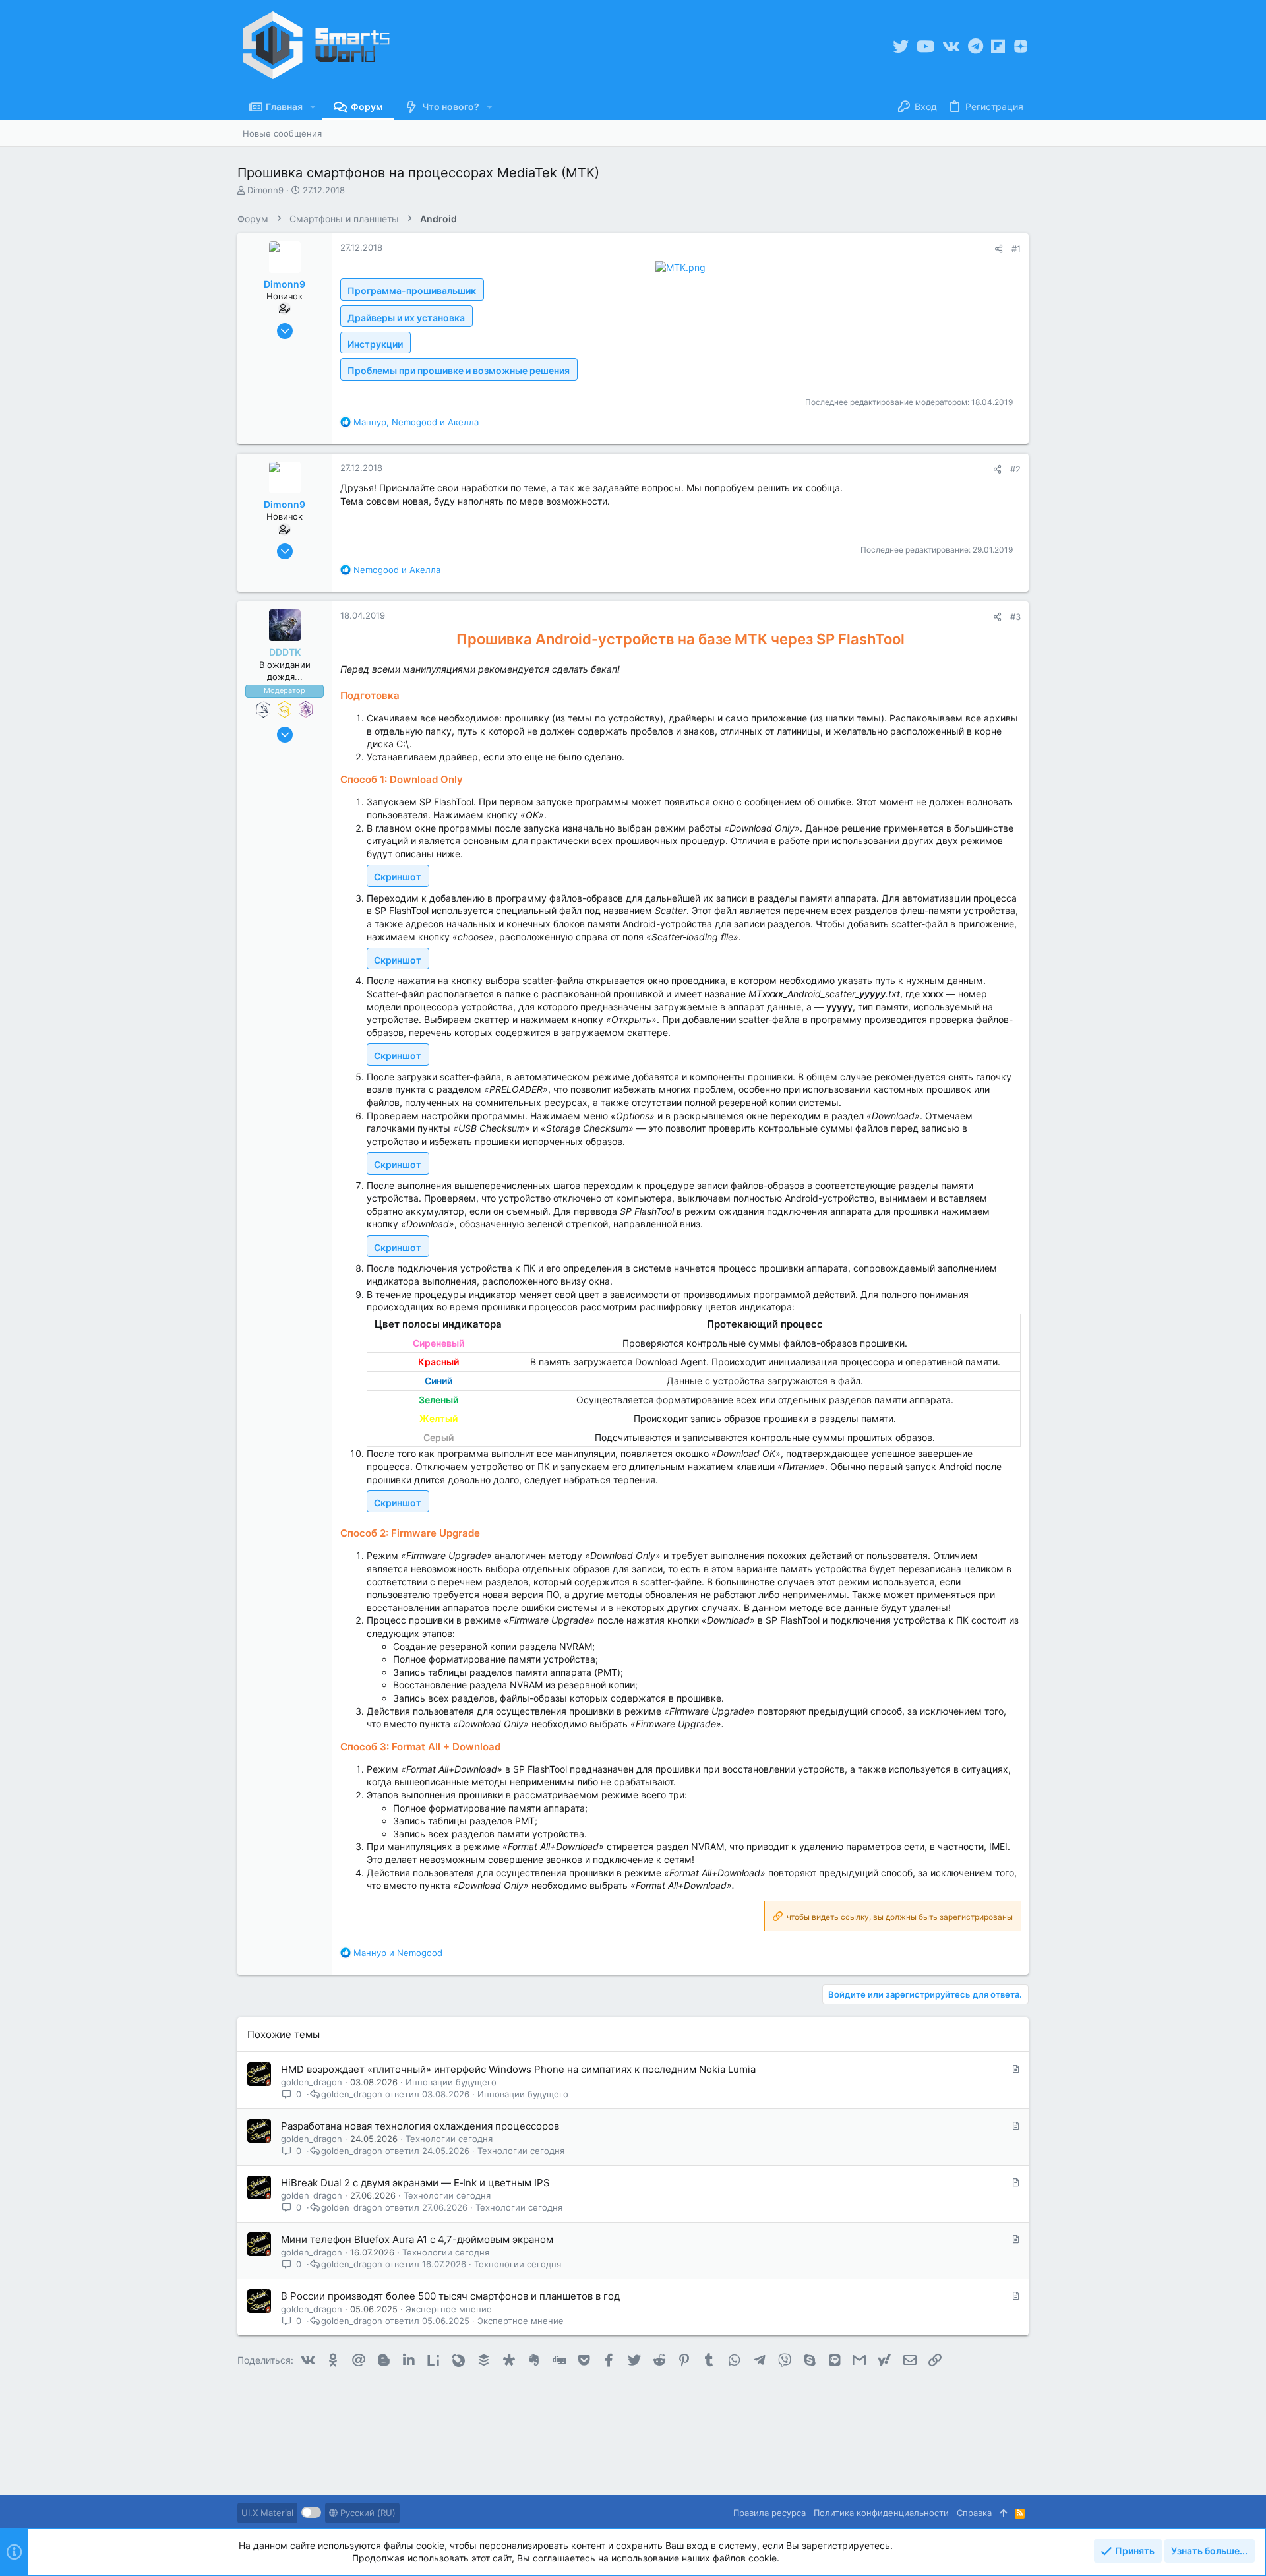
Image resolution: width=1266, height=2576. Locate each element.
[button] (313, 107)
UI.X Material (267, 2513)
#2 (1015, 469)
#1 (1016, 249)
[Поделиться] (999, 249)
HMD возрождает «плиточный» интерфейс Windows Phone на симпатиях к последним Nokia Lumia (518, 2069)
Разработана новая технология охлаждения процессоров (420, 2126)
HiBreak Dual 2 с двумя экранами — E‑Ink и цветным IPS (415, 2183)
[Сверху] (1003, 2513)
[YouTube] (925, 46)
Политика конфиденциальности (881, 2513)
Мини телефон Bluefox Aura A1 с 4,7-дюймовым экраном (417, 2239)
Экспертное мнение (449, 2309)
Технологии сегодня (449, 2139)
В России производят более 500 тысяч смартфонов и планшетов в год (450, 2296)
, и (416, 422)
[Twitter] (901, 46)
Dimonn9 (265, 190)
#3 (1015, 617)
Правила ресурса (769, 2513)
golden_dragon (312, 2082)
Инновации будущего (451, 2082)
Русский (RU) (367, 2513)
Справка (974, 2513)
